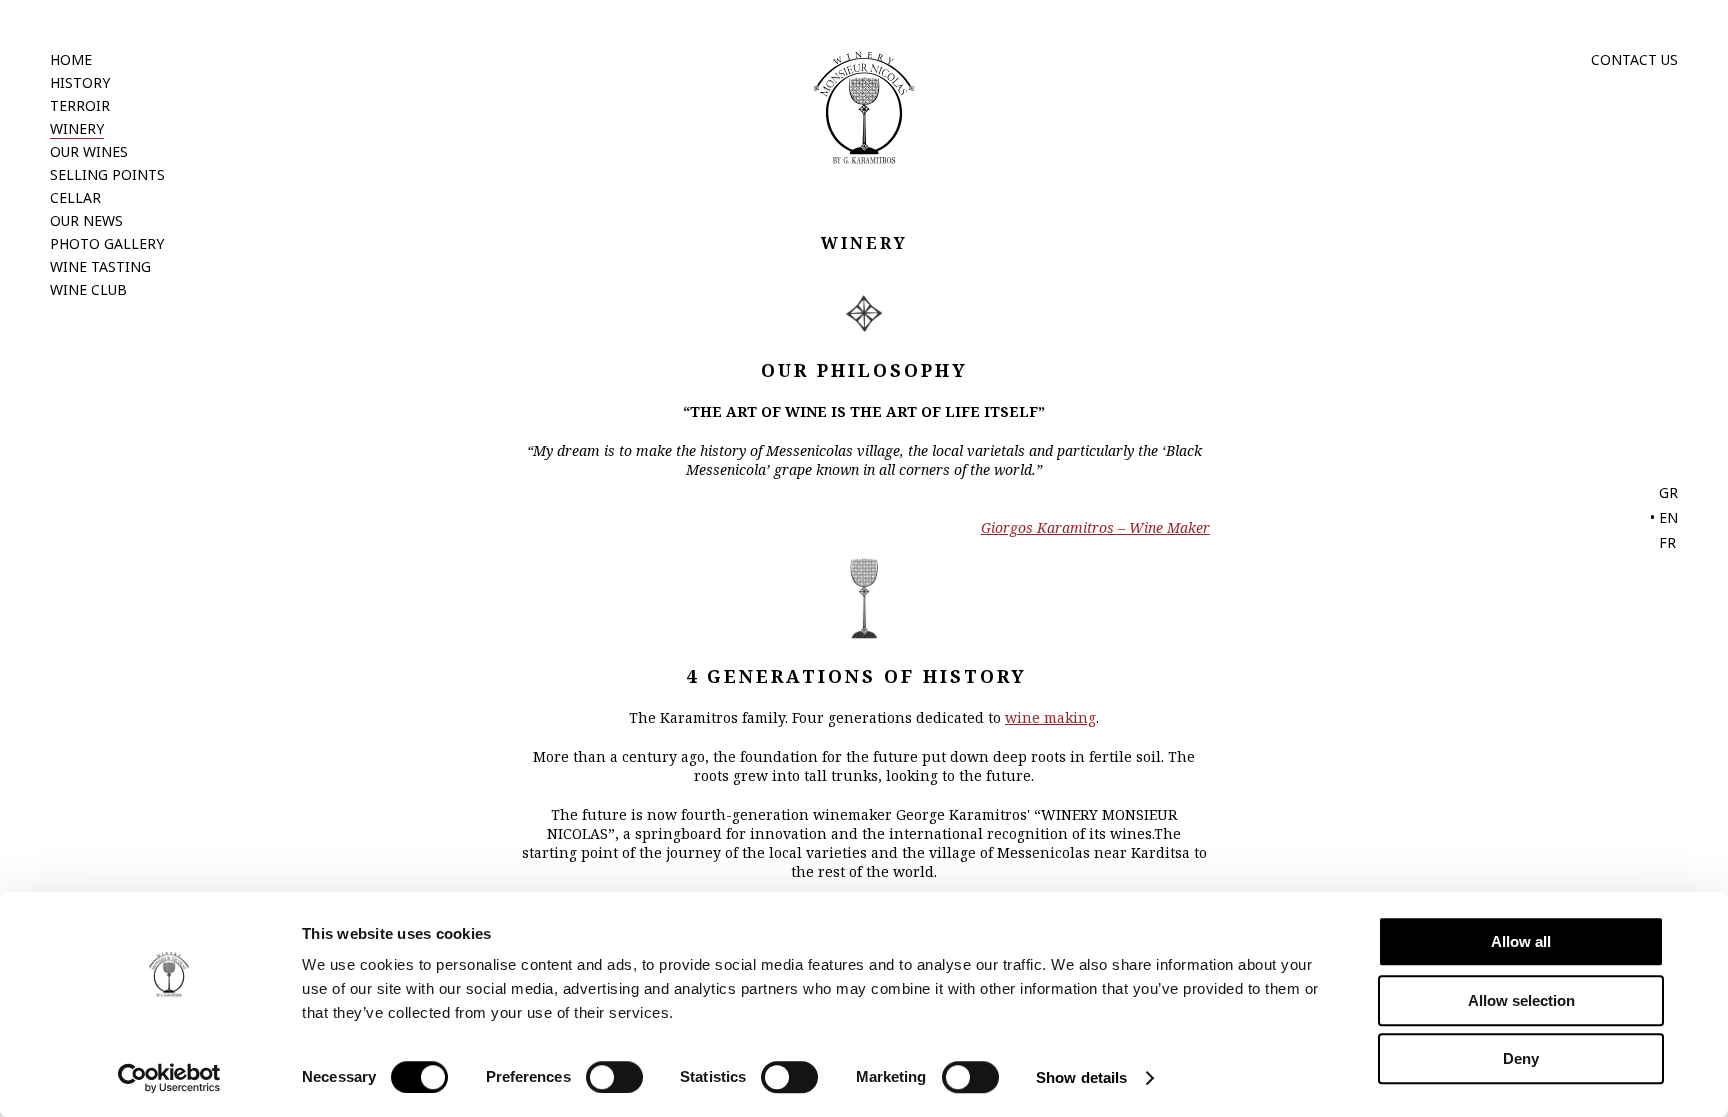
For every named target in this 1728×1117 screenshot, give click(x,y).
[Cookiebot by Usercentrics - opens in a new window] (169, 1078)
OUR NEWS (86, 220)
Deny (1521, 1058)
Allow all (1521, 941)
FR (1667, 542)
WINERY (77, 128)
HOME (71, 59)
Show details (1081, 1077)
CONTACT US (1634, 59)
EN (1668, 517)
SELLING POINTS (107, 174)
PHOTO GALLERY (107, 243)
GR (1668, 492)
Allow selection (1521, 1000)
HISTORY (80, 82)
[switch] (614, 1077)
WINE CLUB (88, 289)
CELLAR (75, 197)
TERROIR (80, 105)
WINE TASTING (100, 266)
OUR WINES (89, 151)
